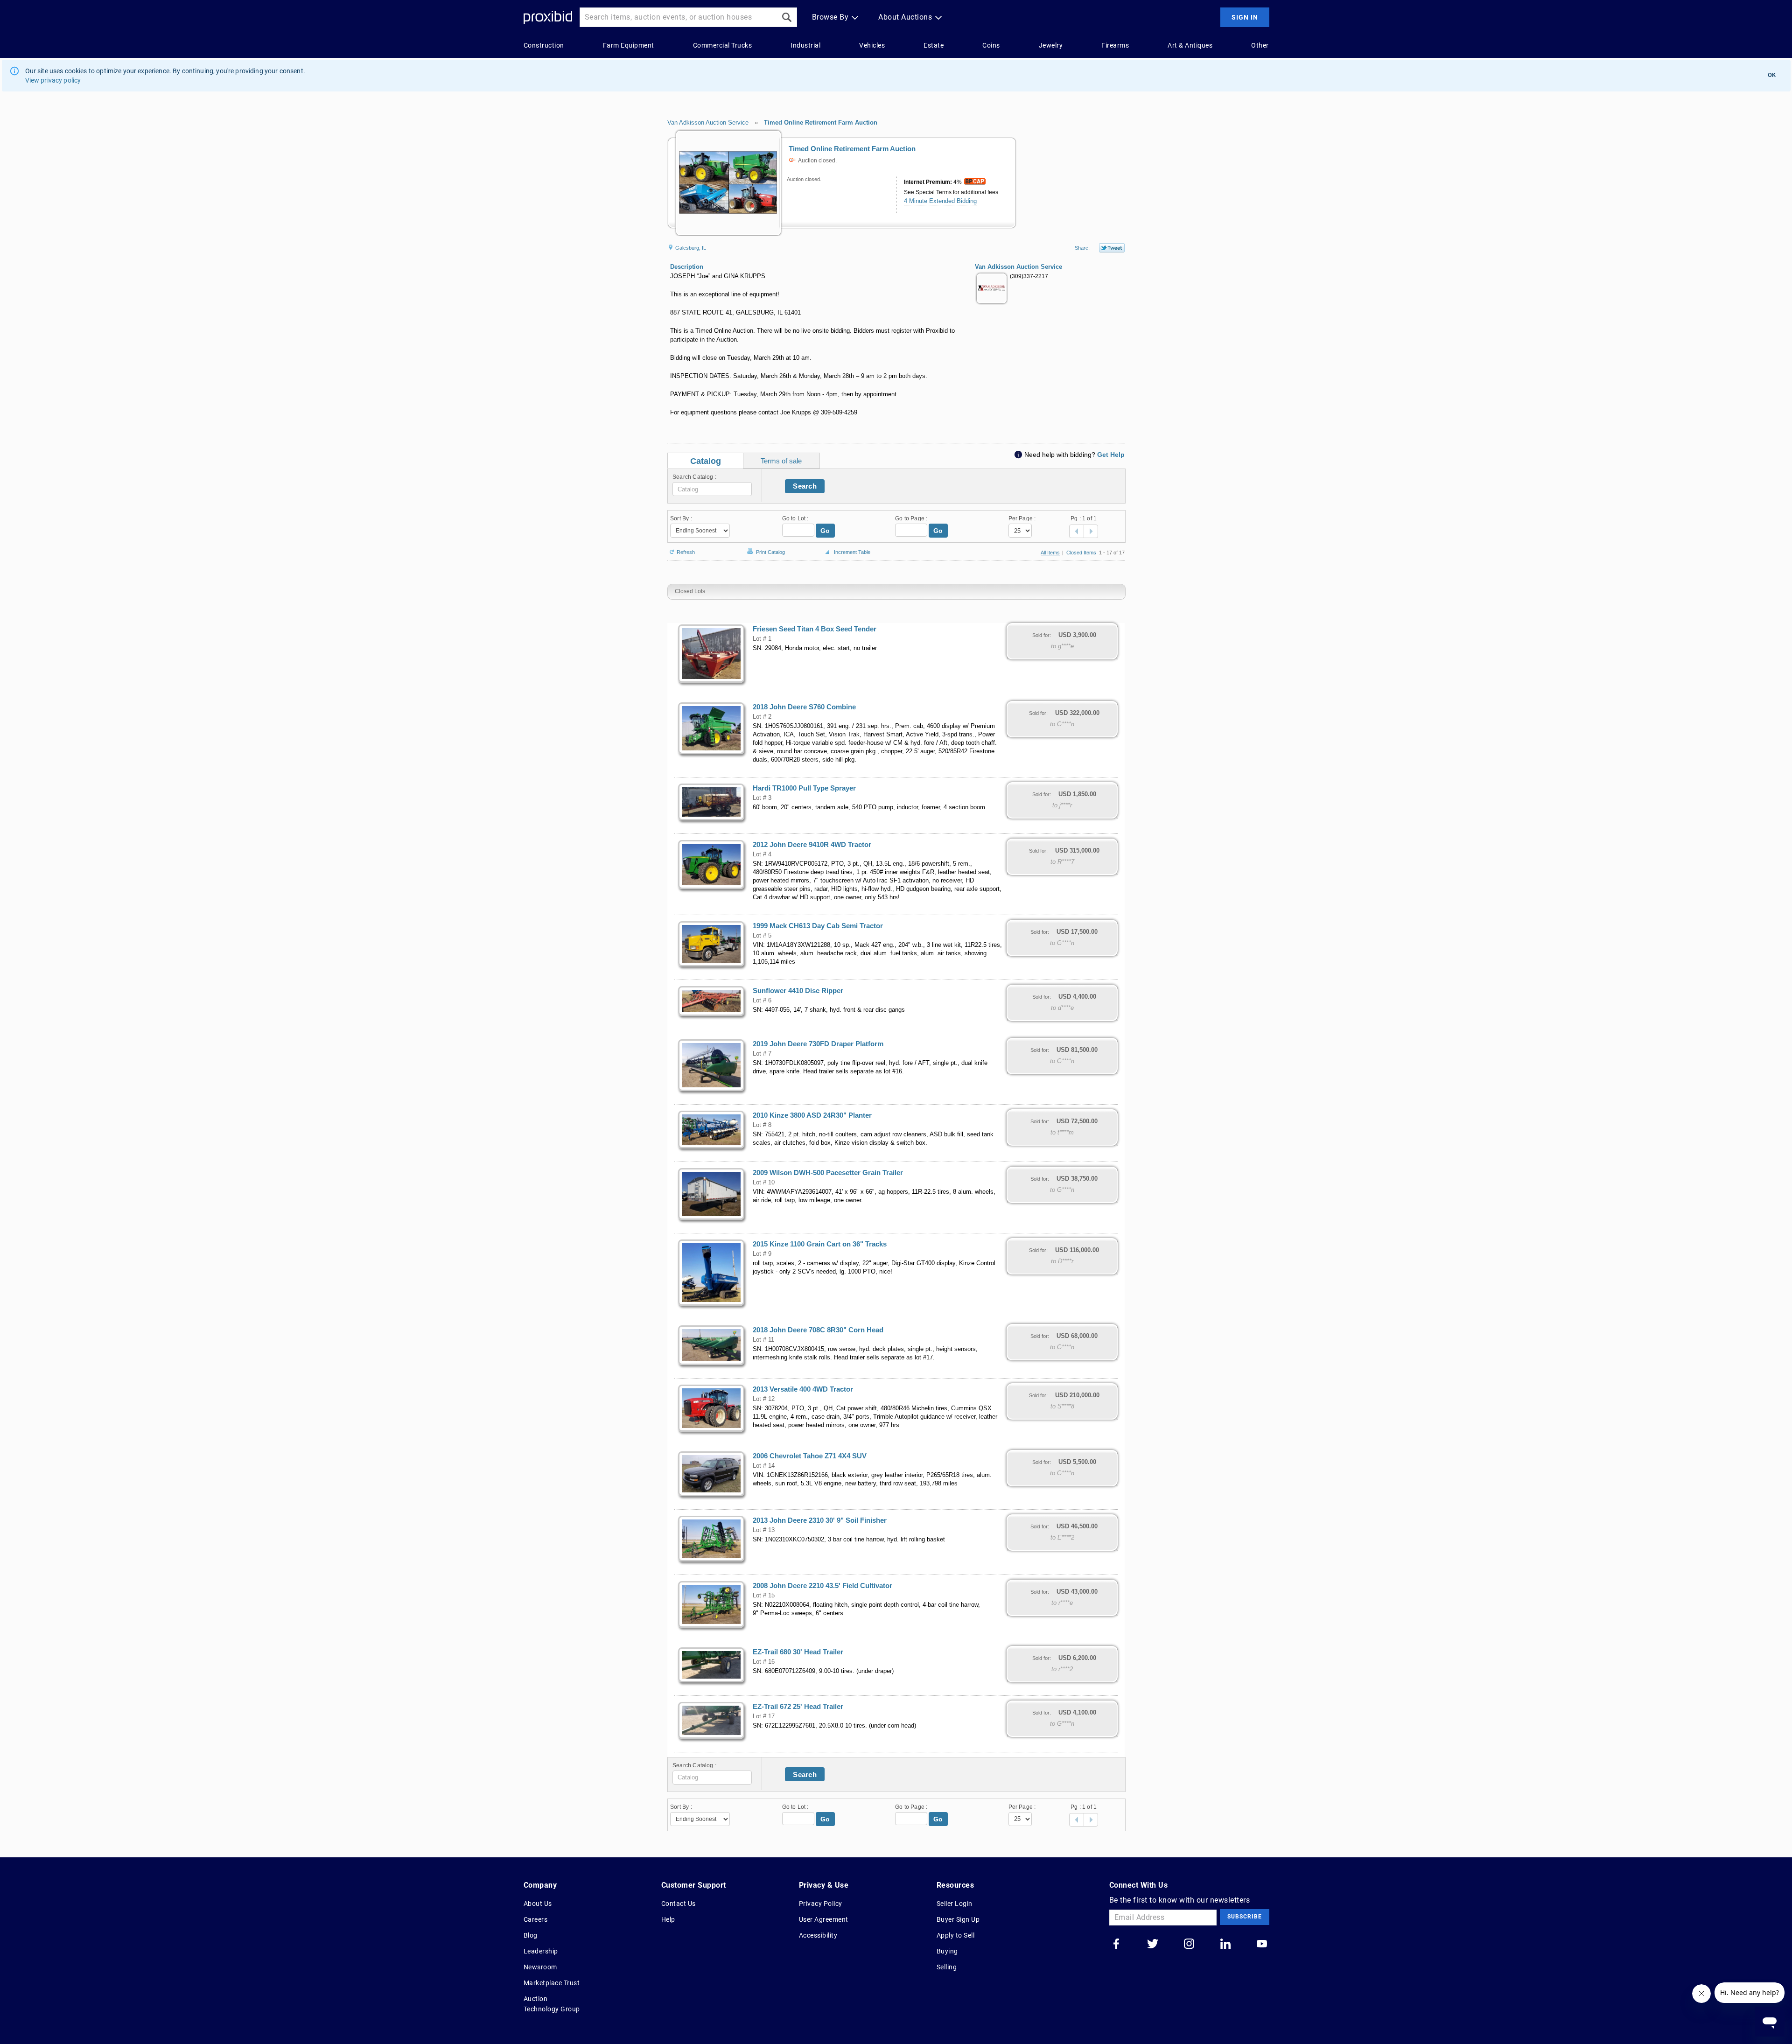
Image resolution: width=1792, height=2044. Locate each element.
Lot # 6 (762, 1001)
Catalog (706, 461)
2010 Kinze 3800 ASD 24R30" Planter (812, 1115)
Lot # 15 (764, 1596)
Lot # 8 (762, 1125)
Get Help (1111, 455)
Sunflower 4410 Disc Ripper (798, 991)
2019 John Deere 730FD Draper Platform (818, 1044)
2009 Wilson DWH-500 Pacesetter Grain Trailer (828, 1173)
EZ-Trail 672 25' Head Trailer (798, 1707)
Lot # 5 (762, 936)
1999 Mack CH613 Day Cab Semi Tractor (818, 926)
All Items (1050, 553)
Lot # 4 (762, 854)
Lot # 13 (764, 1530)
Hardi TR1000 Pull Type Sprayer (804, 788)
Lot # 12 (764, 1399)
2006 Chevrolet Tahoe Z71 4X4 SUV (810, 1456)
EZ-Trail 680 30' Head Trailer (798, 1652)
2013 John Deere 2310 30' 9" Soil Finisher (820, 1520)
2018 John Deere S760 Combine (804, 707)
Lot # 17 (764, 1716)
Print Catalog (770, 550)
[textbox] (712, 489)
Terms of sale (781, 461)
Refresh (686, 551)
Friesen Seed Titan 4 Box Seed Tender (815, 629)
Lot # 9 (762, 1254)
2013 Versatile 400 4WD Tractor (803, 1389)
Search (805, 486)
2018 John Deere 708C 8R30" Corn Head (818, 1330)
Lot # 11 (763, 1340)
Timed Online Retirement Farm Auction (821, 122)
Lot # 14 (764, 1466)
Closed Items (1081, 553)
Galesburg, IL (690, 248)
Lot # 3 (762, 798)
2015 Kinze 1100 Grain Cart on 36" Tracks (820, 1244)
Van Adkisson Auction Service (708, 122)
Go (825, 531)
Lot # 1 (762, 639)
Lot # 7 (762, 1054)
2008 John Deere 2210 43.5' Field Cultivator (822, 1586)
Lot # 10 (764, 1183)
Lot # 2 (762, 717)
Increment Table (852, 552)
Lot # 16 (764, 1662)
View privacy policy (53, 80)
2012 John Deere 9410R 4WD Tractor (812, 845)
